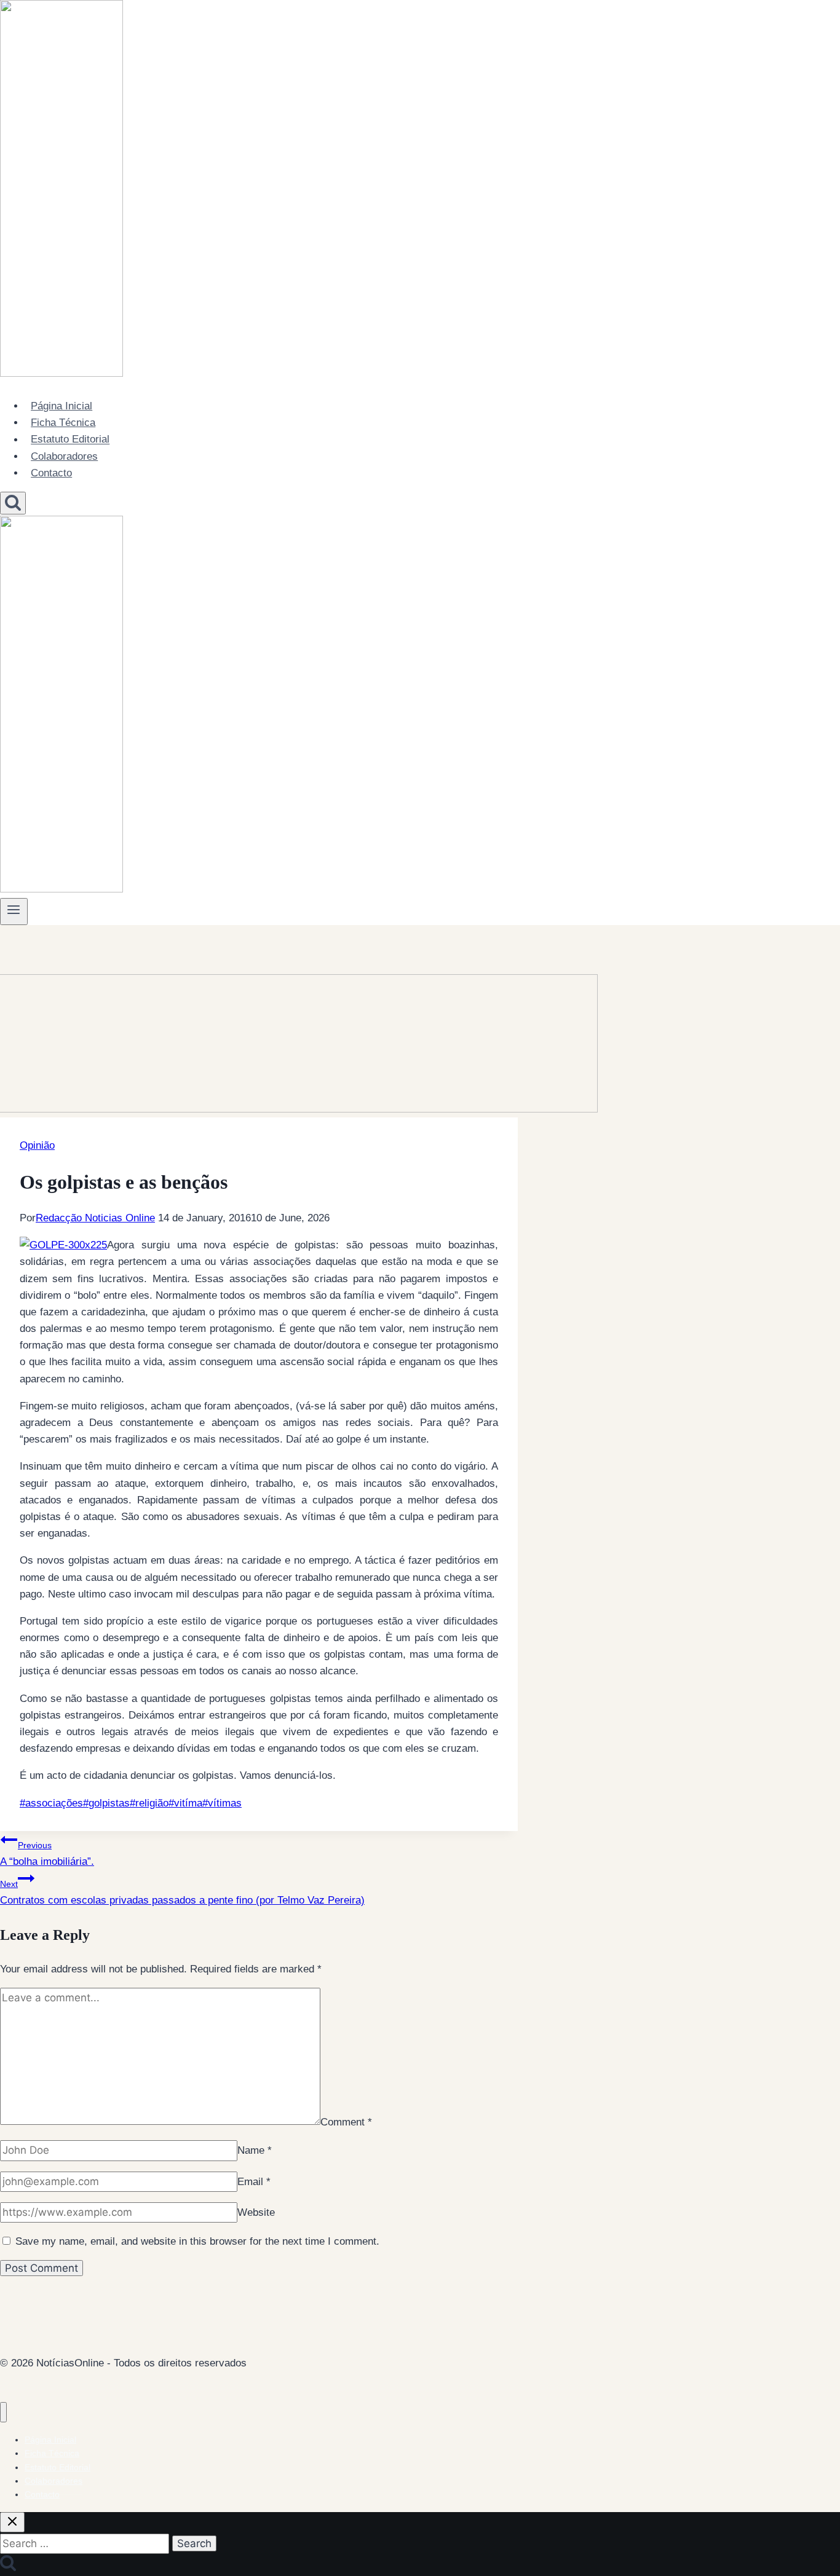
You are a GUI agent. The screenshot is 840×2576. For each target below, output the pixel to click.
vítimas (222, 1803)
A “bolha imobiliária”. (47, 1854)
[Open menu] (14, 912)
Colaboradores (64, 456)
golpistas (106, 1803)
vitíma (185, 1803)
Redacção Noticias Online (95, 1218)
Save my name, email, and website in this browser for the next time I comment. (197, 2241)
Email (254, 2182)
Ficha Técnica (63, 423)
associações (51, 1803)
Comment (346, 2121)
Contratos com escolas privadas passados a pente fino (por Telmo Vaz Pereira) (182, 1893)
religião (149, 1803)
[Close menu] (3, 2412)
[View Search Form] (13, 503)
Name (255, 2150)
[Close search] (12, 2522)
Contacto (51, 473)
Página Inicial (61, 406)
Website (256, 2212)
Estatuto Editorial (70, 440)
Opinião (37, 1145)
